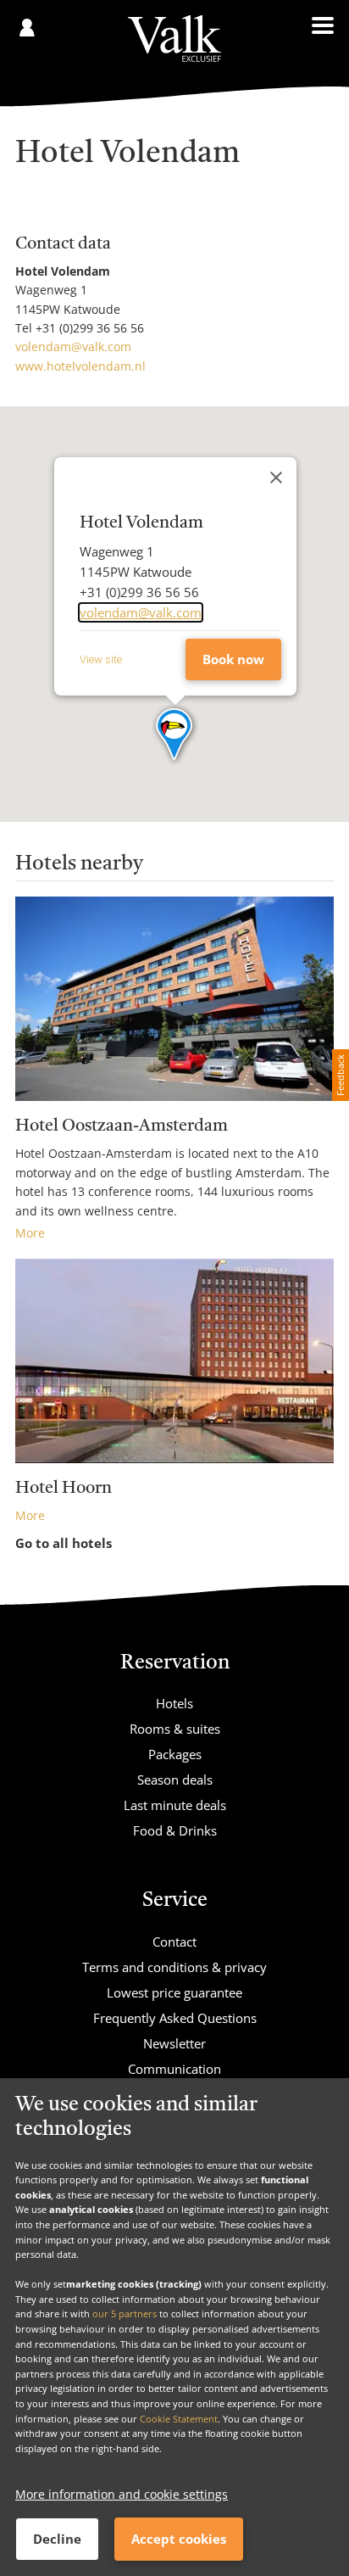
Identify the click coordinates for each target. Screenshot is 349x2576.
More (30, 1233)
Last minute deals (175, 1805)
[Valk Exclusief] (174, 39)
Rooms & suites (175, 1729)
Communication (174, 2069)
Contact (174, 1942)
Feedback (340, 1075)
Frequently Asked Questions (175, 2018)
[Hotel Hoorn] (174, 1361)
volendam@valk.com (73, 346)
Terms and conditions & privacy (174, 1967)
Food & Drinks (175, 1830)
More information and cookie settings (122, 2494)
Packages (175, 1754)
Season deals (175, 1780)
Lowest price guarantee (174, 1992)
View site (101, 659)
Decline (57, 2539)
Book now (233, 659)
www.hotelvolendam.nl (80, 366)
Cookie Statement (179, 2419)
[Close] (276, 478)
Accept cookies (179, 2539)
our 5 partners (125, 2313)
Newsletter (174, 2043)
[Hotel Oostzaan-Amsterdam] (174, 999)
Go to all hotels (64, 1543)
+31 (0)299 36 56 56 (90, 328)
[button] (175, 735)
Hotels (174, 1703)
